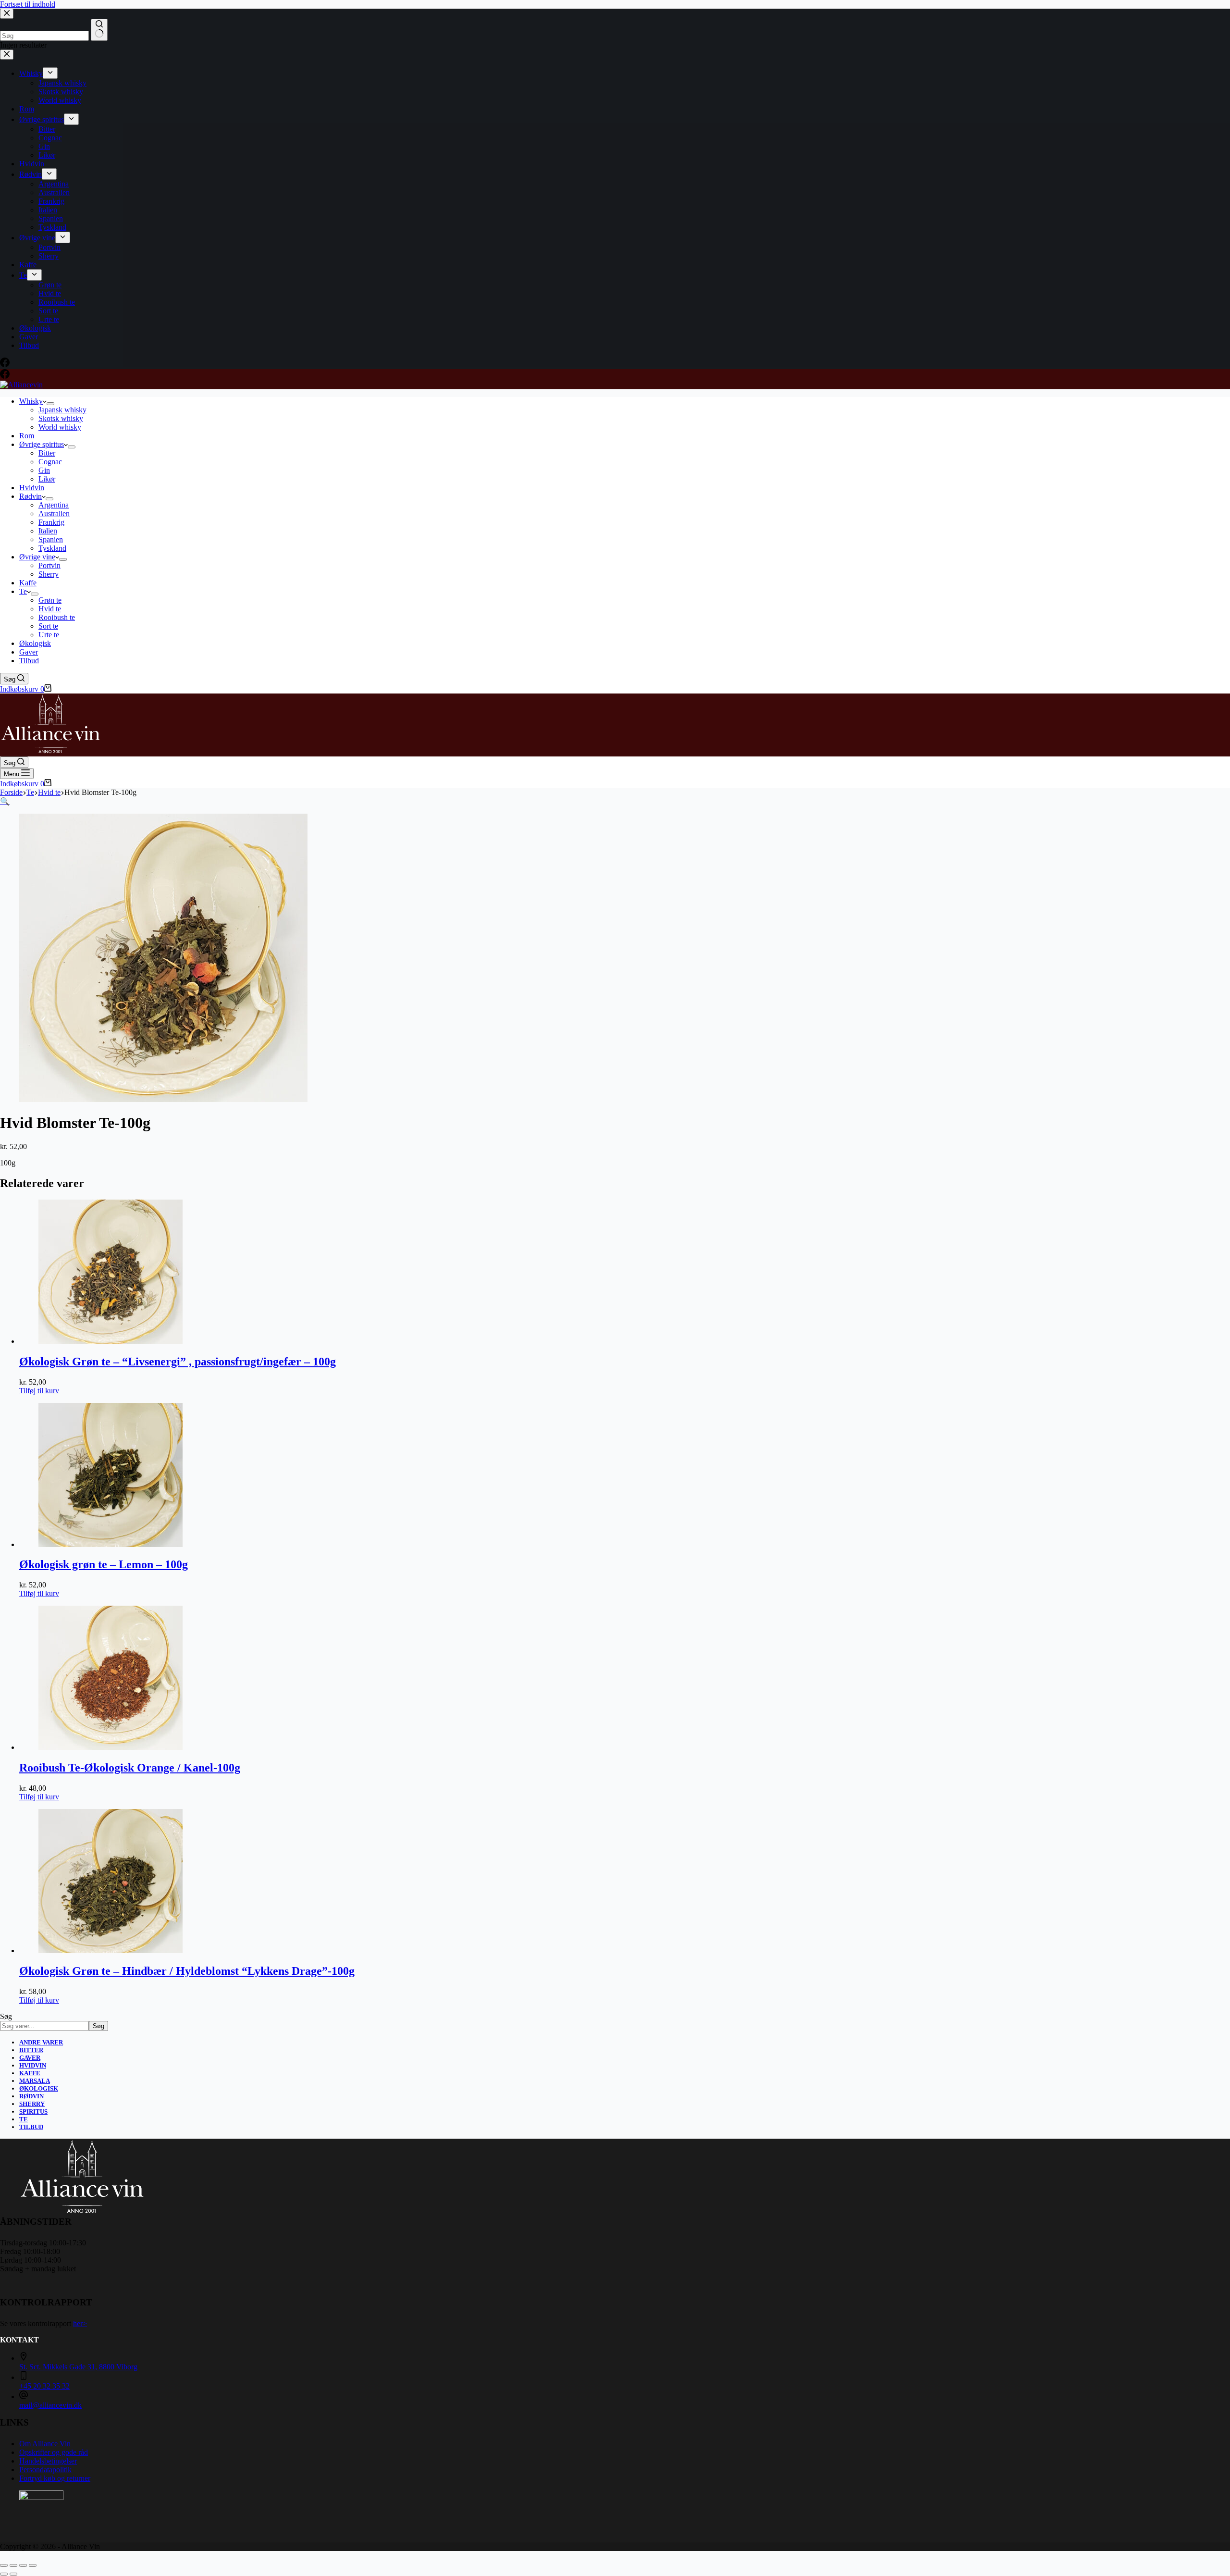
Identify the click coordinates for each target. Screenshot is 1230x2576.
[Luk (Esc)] (33, 2565)
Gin (44, 470)
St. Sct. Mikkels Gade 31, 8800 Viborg (78, 2367)
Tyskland (52, 548)
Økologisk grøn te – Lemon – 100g (104, 1564)
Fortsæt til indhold (28, 4)
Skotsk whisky (61, 418)
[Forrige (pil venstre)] (4, 2574)
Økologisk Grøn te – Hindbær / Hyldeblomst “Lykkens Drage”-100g (187, 1971)
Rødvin (31, 496)
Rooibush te (57, 617)
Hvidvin (32, 488)
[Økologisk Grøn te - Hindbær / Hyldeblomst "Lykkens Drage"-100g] (111, 1951)
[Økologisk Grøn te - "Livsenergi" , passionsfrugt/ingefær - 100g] (111, 1341)
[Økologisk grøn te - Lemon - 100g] (111, 1544)
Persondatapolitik (45, 2470)
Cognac (50, 462)
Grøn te (50, 600)
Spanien (51, 539)
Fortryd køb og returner (55, 2478)
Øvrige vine (37, 557)
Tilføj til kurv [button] (39, 1391)
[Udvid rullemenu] (50, 404)
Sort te (48, 626)
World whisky (60, 427)
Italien (48, 531)
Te (23, 591)
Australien (54, 514)
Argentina (54, 505)
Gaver (29, 652)
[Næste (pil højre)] (13, 2574)
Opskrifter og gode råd (54, 2452)
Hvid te (50, 609)
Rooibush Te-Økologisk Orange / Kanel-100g (130, 1768)
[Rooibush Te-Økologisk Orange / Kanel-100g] (111, 1747)
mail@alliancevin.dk (50, 2405)
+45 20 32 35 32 (44, 2386)
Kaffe (28, 583)
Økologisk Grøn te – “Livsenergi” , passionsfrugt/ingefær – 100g (178, 1362)
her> (80, 2323)
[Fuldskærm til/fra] (13, 2565)
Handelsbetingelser (48, 2461)
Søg (6, 2016)
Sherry (49, 574)
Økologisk (35, 643)
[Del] (23, 2565)
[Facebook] (5, 376)
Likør (47, 479)
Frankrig (51, 522)
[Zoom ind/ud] (4, 2565)
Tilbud (29, 661)
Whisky (31, 401)
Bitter (47, 453)
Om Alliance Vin (45, 2444)
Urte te (49, 635)
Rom (27, 436)
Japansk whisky (62, 410)
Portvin (49, 565)
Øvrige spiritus (42, 444)
